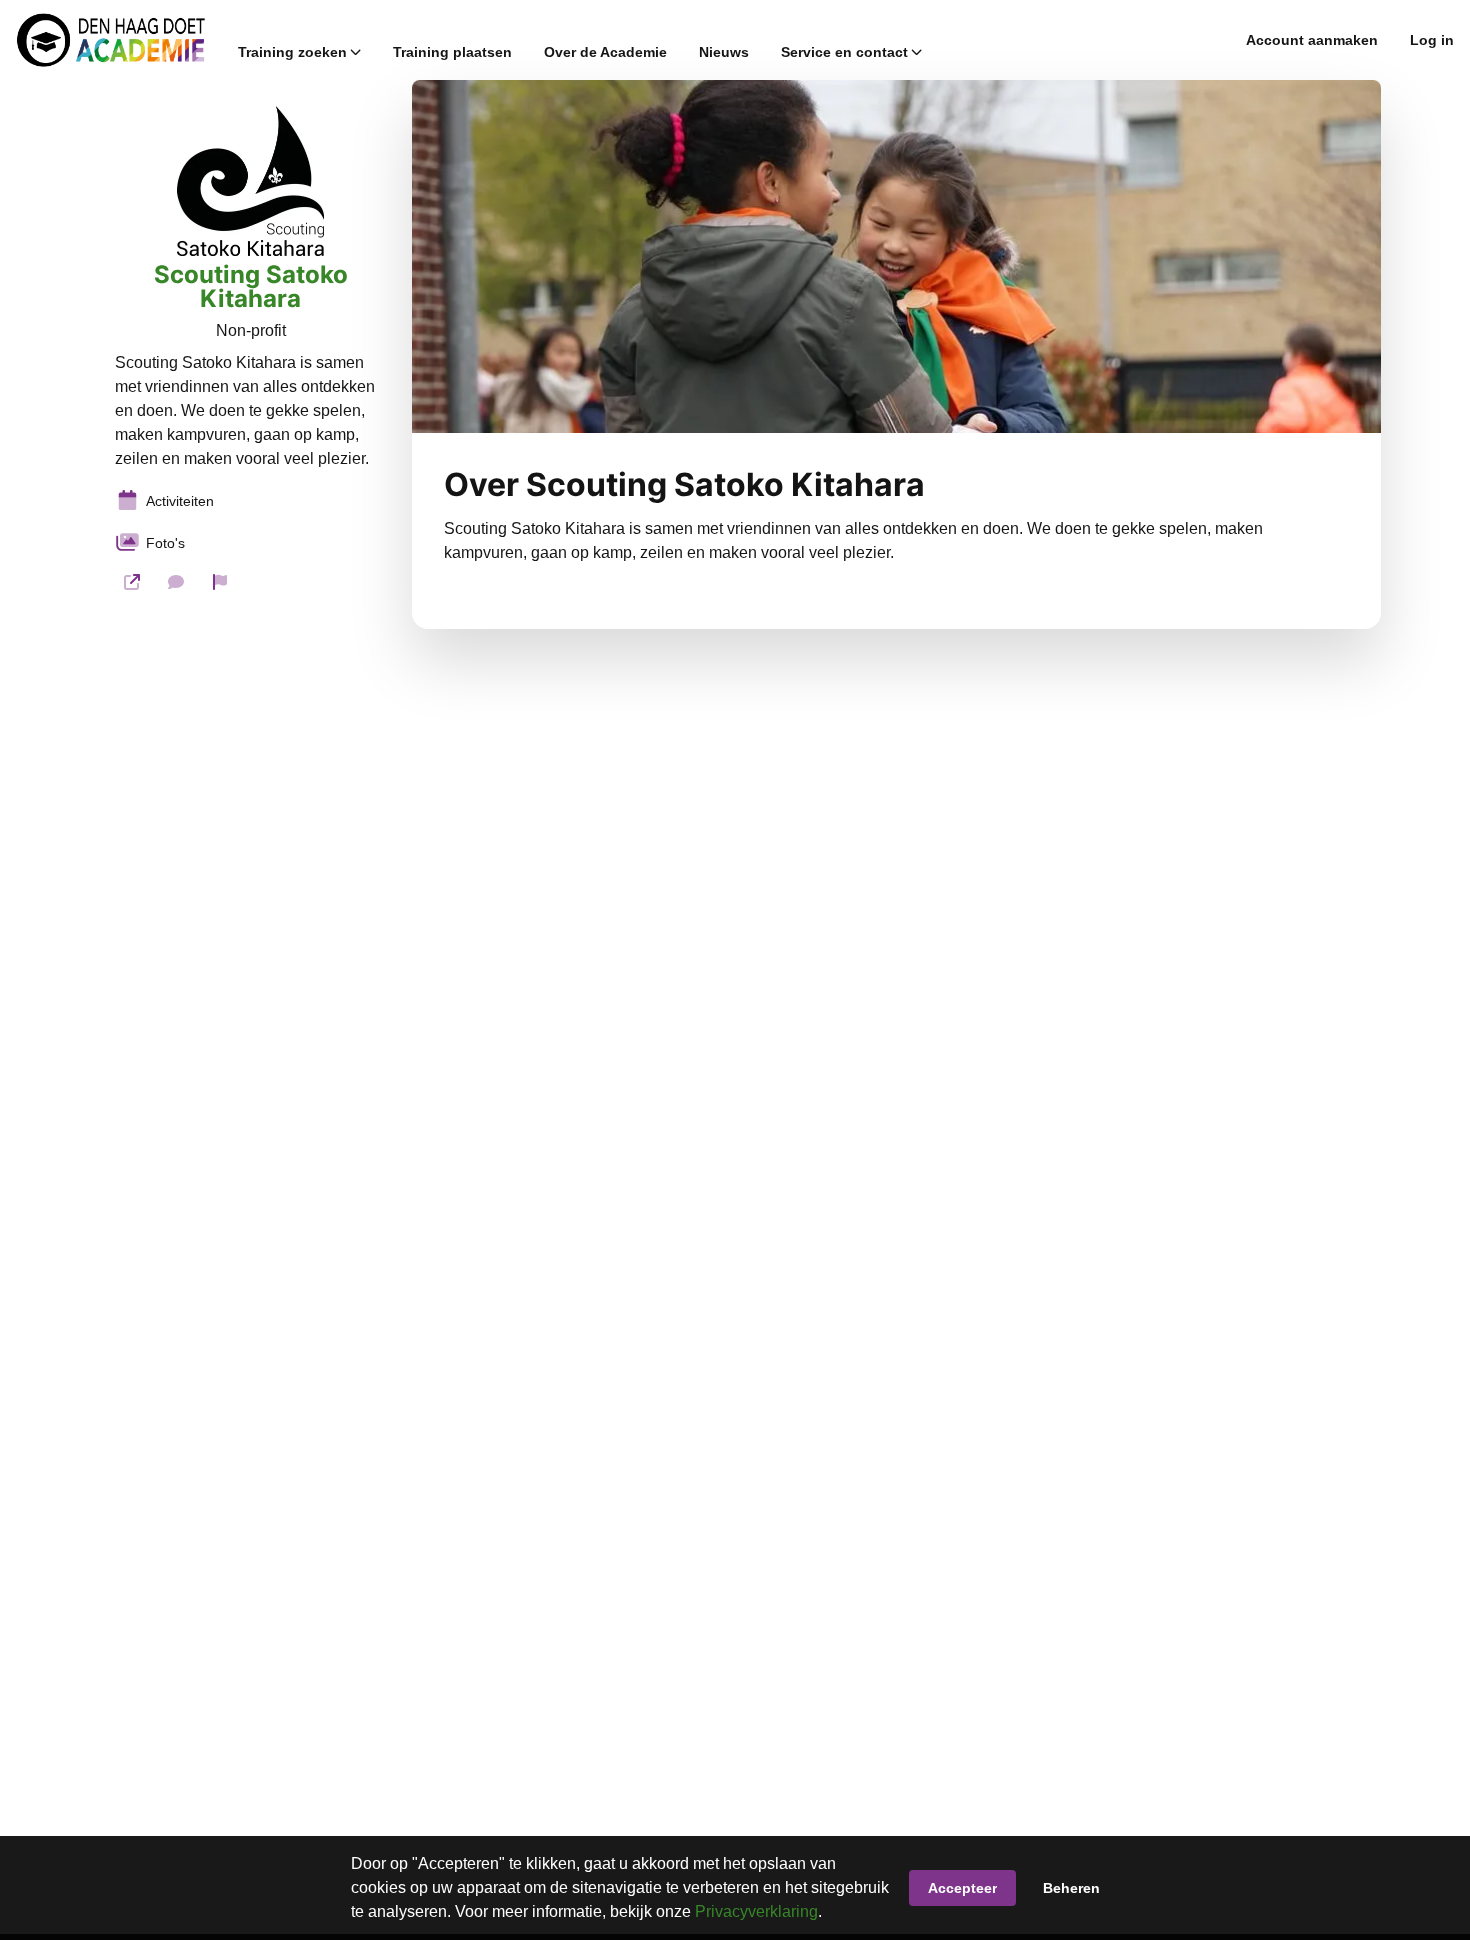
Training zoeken (292, 52)
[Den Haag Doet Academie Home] (111, 40)
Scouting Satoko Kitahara (251, 287)
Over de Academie (605, 52)
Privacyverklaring (756, 1911)
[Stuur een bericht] (176, 582)
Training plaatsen (452, 52)
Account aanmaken (1312, 40)
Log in (1432, 40)
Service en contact (844, 52)
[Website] (132, 582)
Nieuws (724, 52)
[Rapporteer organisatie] (220, 582)
